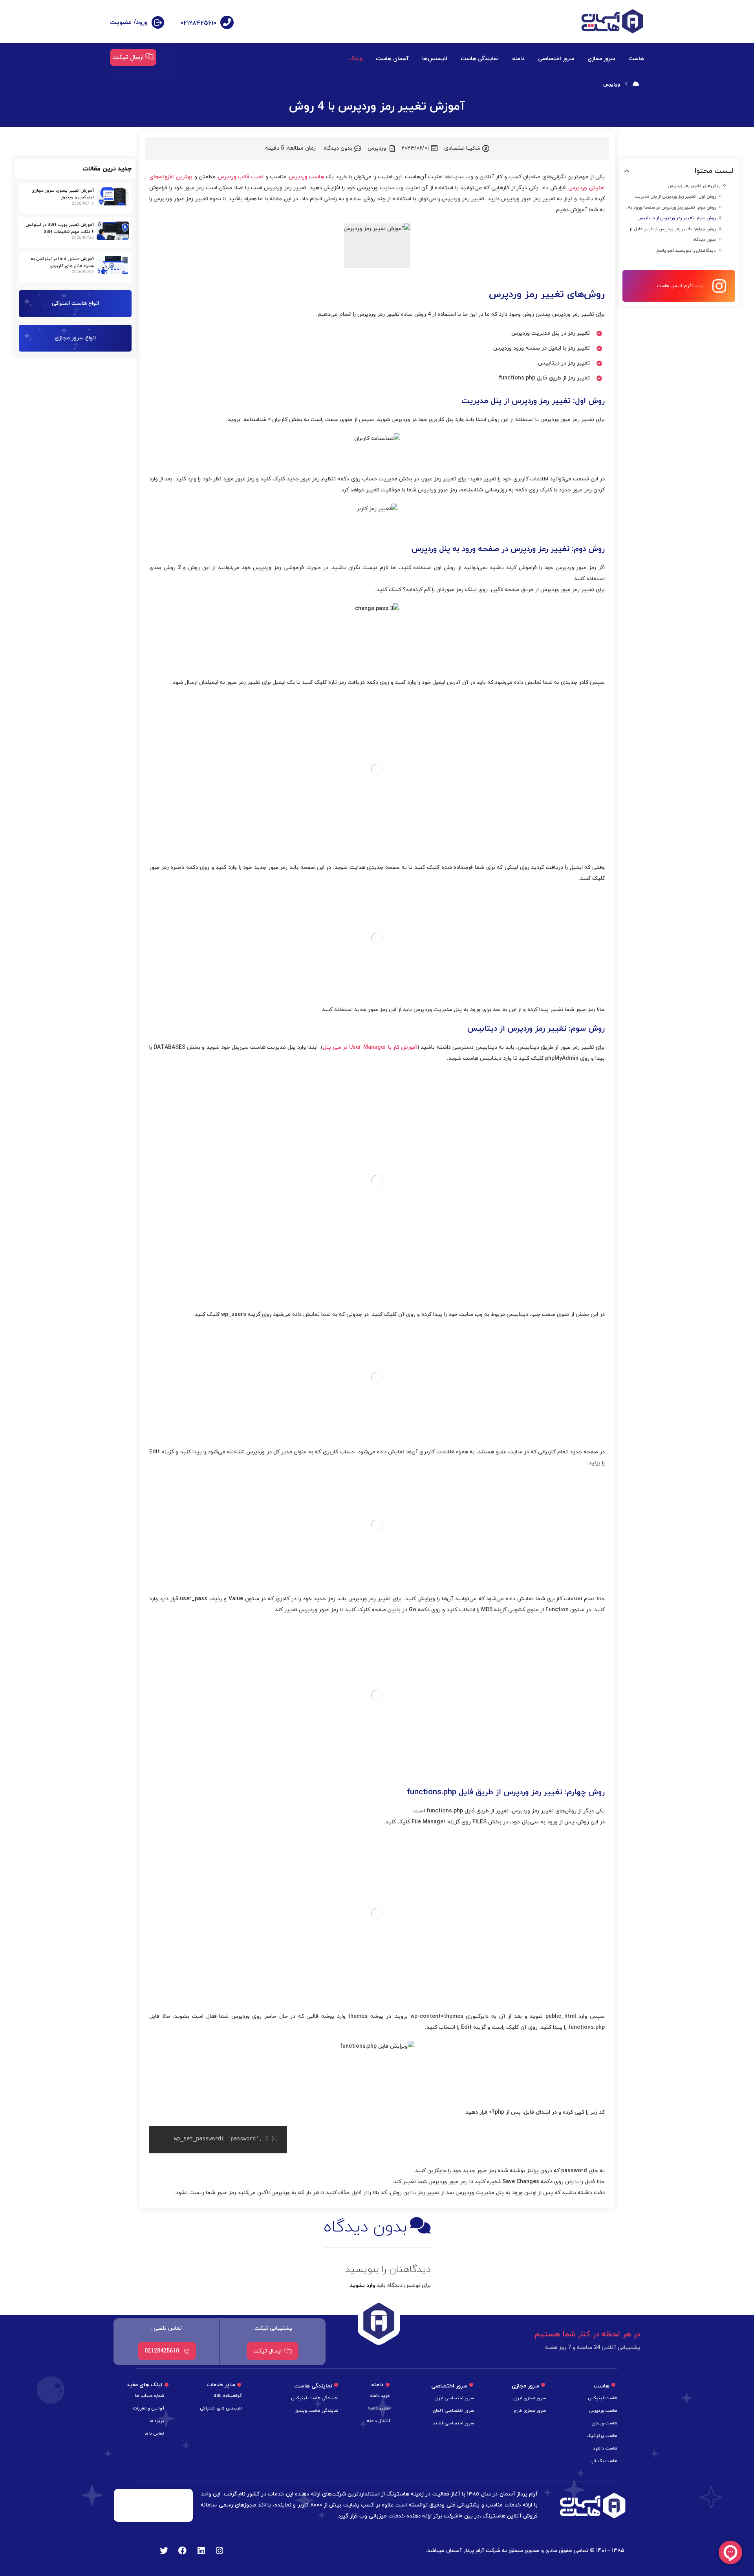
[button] (627, 171)
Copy (279, 2133)
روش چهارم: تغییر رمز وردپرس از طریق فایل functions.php (670, 229)
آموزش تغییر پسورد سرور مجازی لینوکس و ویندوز (63, 194)
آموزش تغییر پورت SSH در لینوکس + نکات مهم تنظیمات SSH (60, 228)
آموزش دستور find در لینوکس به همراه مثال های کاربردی (62, 262)
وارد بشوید (362, 2286)
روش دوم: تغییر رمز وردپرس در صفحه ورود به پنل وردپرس (670, 207)
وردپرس (377, 148)
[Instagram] (220, 2551)
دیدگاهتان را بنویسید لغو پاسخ (686, 251)
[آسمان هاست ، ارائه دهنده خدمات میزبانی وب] (612, 21)
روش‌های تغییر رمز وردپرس (694, 186)
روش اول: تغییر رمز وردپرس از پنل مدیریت (675, 196)
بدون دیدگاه (705, 240)
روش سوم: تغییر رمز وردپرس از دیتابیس (677, 218)
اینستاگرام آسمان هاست (680, 286)
